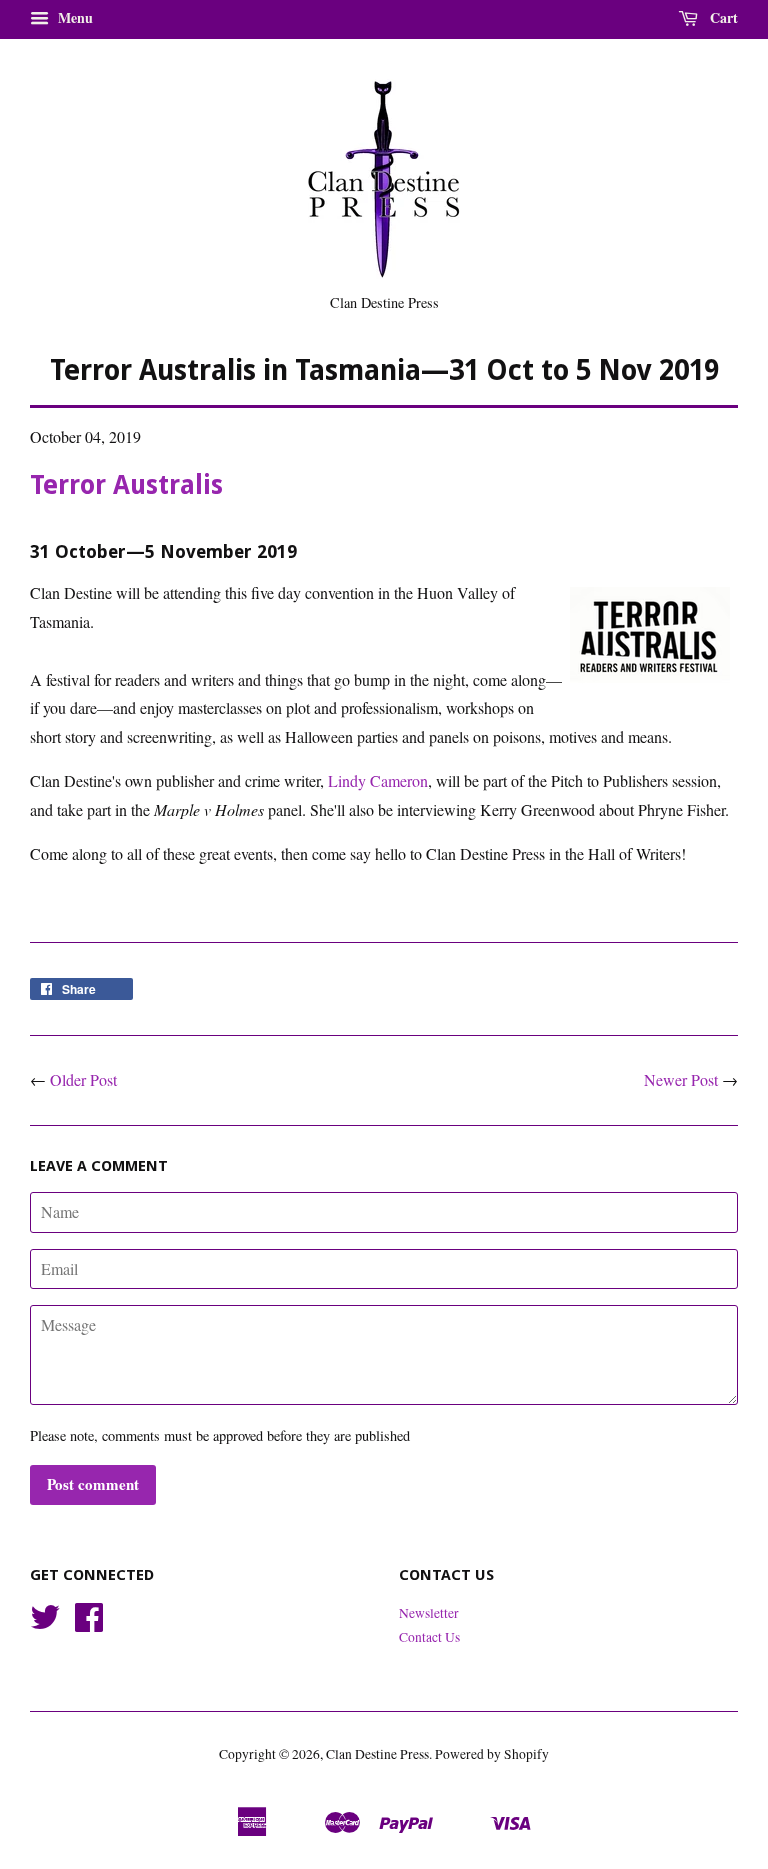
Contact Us (429, 1637)
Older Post (83, 1079)
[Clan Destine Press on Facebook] (89, 1624)
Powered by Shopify (492, 1754)
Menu (73, 17)
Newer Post (681, 1079)
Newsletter (429, 1613)
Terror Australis (126, 485)
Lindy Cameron (378, 780)
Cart (722, 17)
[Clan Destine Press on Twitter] (45, 1624)
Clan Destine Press (377, 1754)
